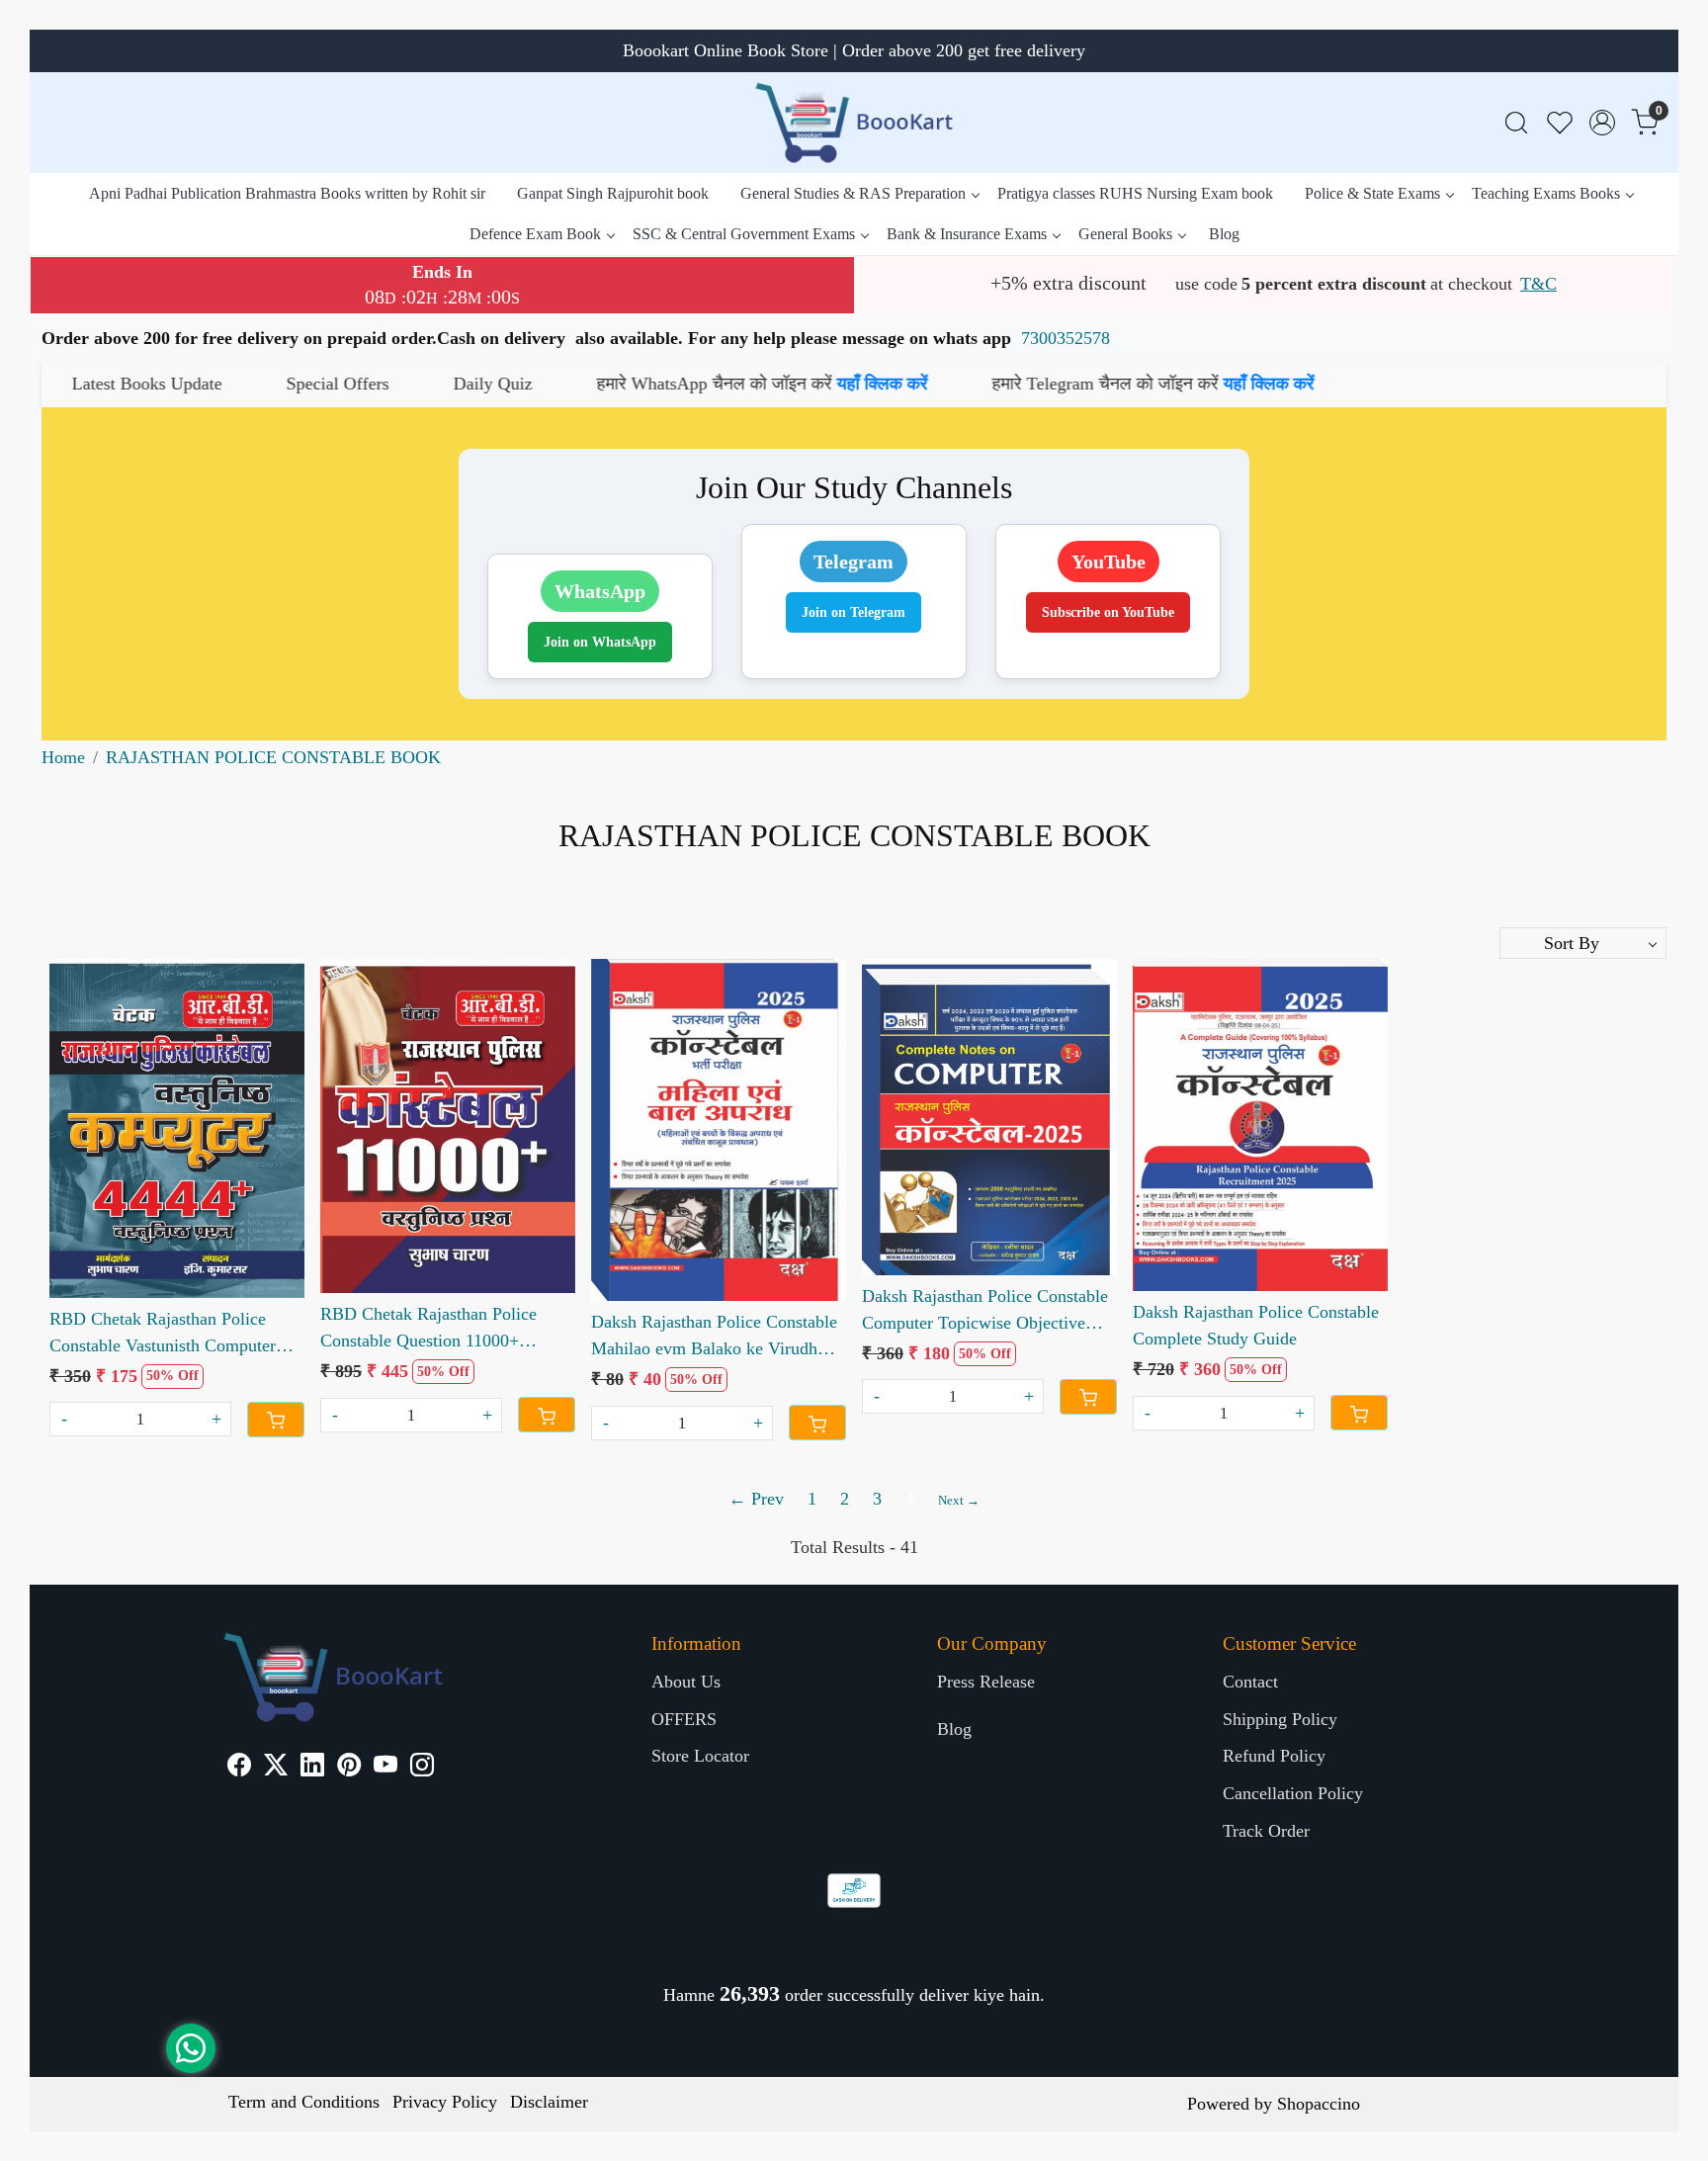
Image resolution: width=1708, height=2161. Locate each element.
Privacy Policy (445, 2102)
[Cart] (276, 1420)
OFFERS (684, 1719)
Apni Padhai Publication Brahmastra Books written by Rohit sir (287, 193)
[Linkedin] (312, 1768)
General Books (1125, 234)
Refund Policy (1274, 1756)
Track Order (1266, 1831)
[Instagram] (422, 1768)
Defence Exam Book (535, 234)
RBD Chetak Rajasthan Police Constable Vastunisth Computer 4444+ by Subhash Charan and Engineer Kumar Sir (163, 1334)
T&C (1538, 284)
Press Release (986, 1682)
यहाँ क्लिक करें (695, 384)
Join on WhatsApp (600, 642)
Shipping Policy (1280, 1719)
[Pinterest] (349, 1768)
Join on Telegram (854, 612)
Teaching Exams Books (1546, 193)
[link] (1516, 123)
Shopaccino (1319, 2104)
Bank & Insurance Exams (967, 234)
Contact (1250, 1682)
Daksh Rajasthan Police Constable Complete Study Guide (1256, 1325)
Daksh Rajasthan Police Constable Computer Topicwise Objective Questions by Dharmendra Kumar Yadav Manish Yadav (985, 1311)
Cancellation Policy (1293, 1793)
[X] (276, 1768)
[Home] (854, 123)
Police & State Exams (1372, 193)
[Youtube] (385, 1768)
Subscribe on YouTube (1108, 612)
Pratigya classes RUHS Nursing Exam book (1135, 193)
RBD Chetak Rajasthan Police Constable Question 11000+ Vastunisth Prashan (428, 1329)
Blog (1224, 234)
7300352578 (1066, 338)
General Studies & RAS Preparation (853, 193)
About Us (686, 1682)
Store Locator (700, 1756)
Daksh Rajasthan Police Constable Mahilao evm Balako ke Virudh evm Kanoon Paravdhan (714, 1337)
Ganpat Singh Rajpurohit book (613, 193)
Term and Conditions (304, 2102)
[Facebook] (239, 1768)
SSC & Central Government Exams (744, 234)
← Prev (756, 1499)
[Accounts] (1602, 123)
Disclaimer (549, 2102)
